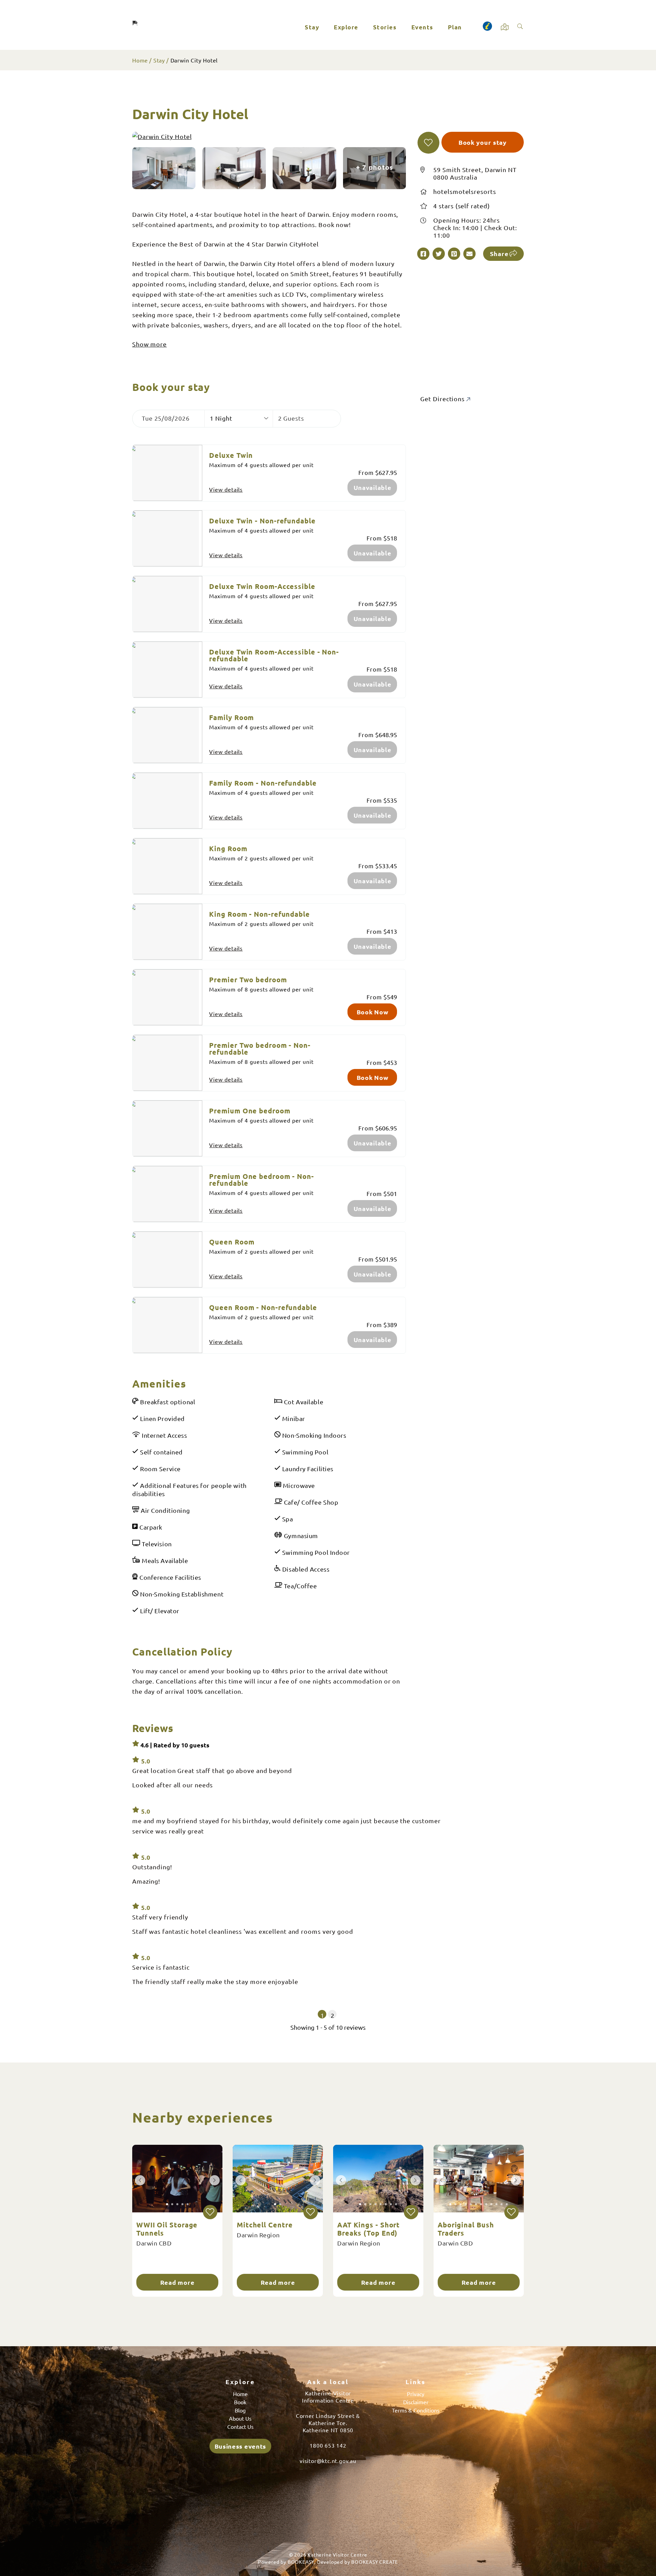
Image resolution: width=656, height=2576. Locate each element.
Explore (346, 27)
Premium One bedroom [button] (250, 1111)
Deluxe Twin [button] (231, 455)
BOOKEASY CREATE (375, 2562)
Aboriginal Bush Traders (466, 2229)
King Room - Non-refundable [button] (259, 914)
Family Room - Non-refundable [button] (263, 783)
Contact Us (240, 2426)
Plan (455, 27)
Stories (385, 27)
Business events (241, 2446)
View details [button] (226, 489)
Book (240, 2402)
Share (499, 254)
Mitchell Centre (265, 2225)
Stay (312, 27)
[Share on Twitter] (439, 254)
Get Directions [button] (443, 399)
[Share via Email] (469, 254)
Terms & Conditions (416, 2410)
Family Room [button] (231, 717)
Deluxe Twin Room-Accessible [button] (262, 586)
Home (140, 60)
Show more (149, 344)
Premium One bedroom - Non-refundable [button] (261, 1180)
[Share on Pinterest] (454, 254)
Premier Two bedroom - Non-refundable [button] (260, 1048)
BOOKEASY (301, 2562)
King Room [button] (228, 848)
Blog (240, 2410)
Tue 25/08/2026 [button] (166, 418)
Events (422, 27)
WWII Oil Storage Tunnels (167, 2229)
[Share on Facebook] (423, 254)
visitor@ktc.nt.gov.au (328, 2461)
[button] (428, 143)
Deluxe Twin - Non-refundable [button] (262, 521)
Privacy (416, 2394)
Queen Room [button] (232, 1242)
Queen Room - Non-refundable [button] (263, 1307)
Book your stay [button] (483, 142)
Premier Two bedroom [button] (248, 980)
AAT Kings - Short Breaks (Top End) (368, 2229)
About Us (240, 2418)
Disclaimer (416, 2402)
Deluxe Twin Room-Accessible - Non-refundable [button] (274, 655)
